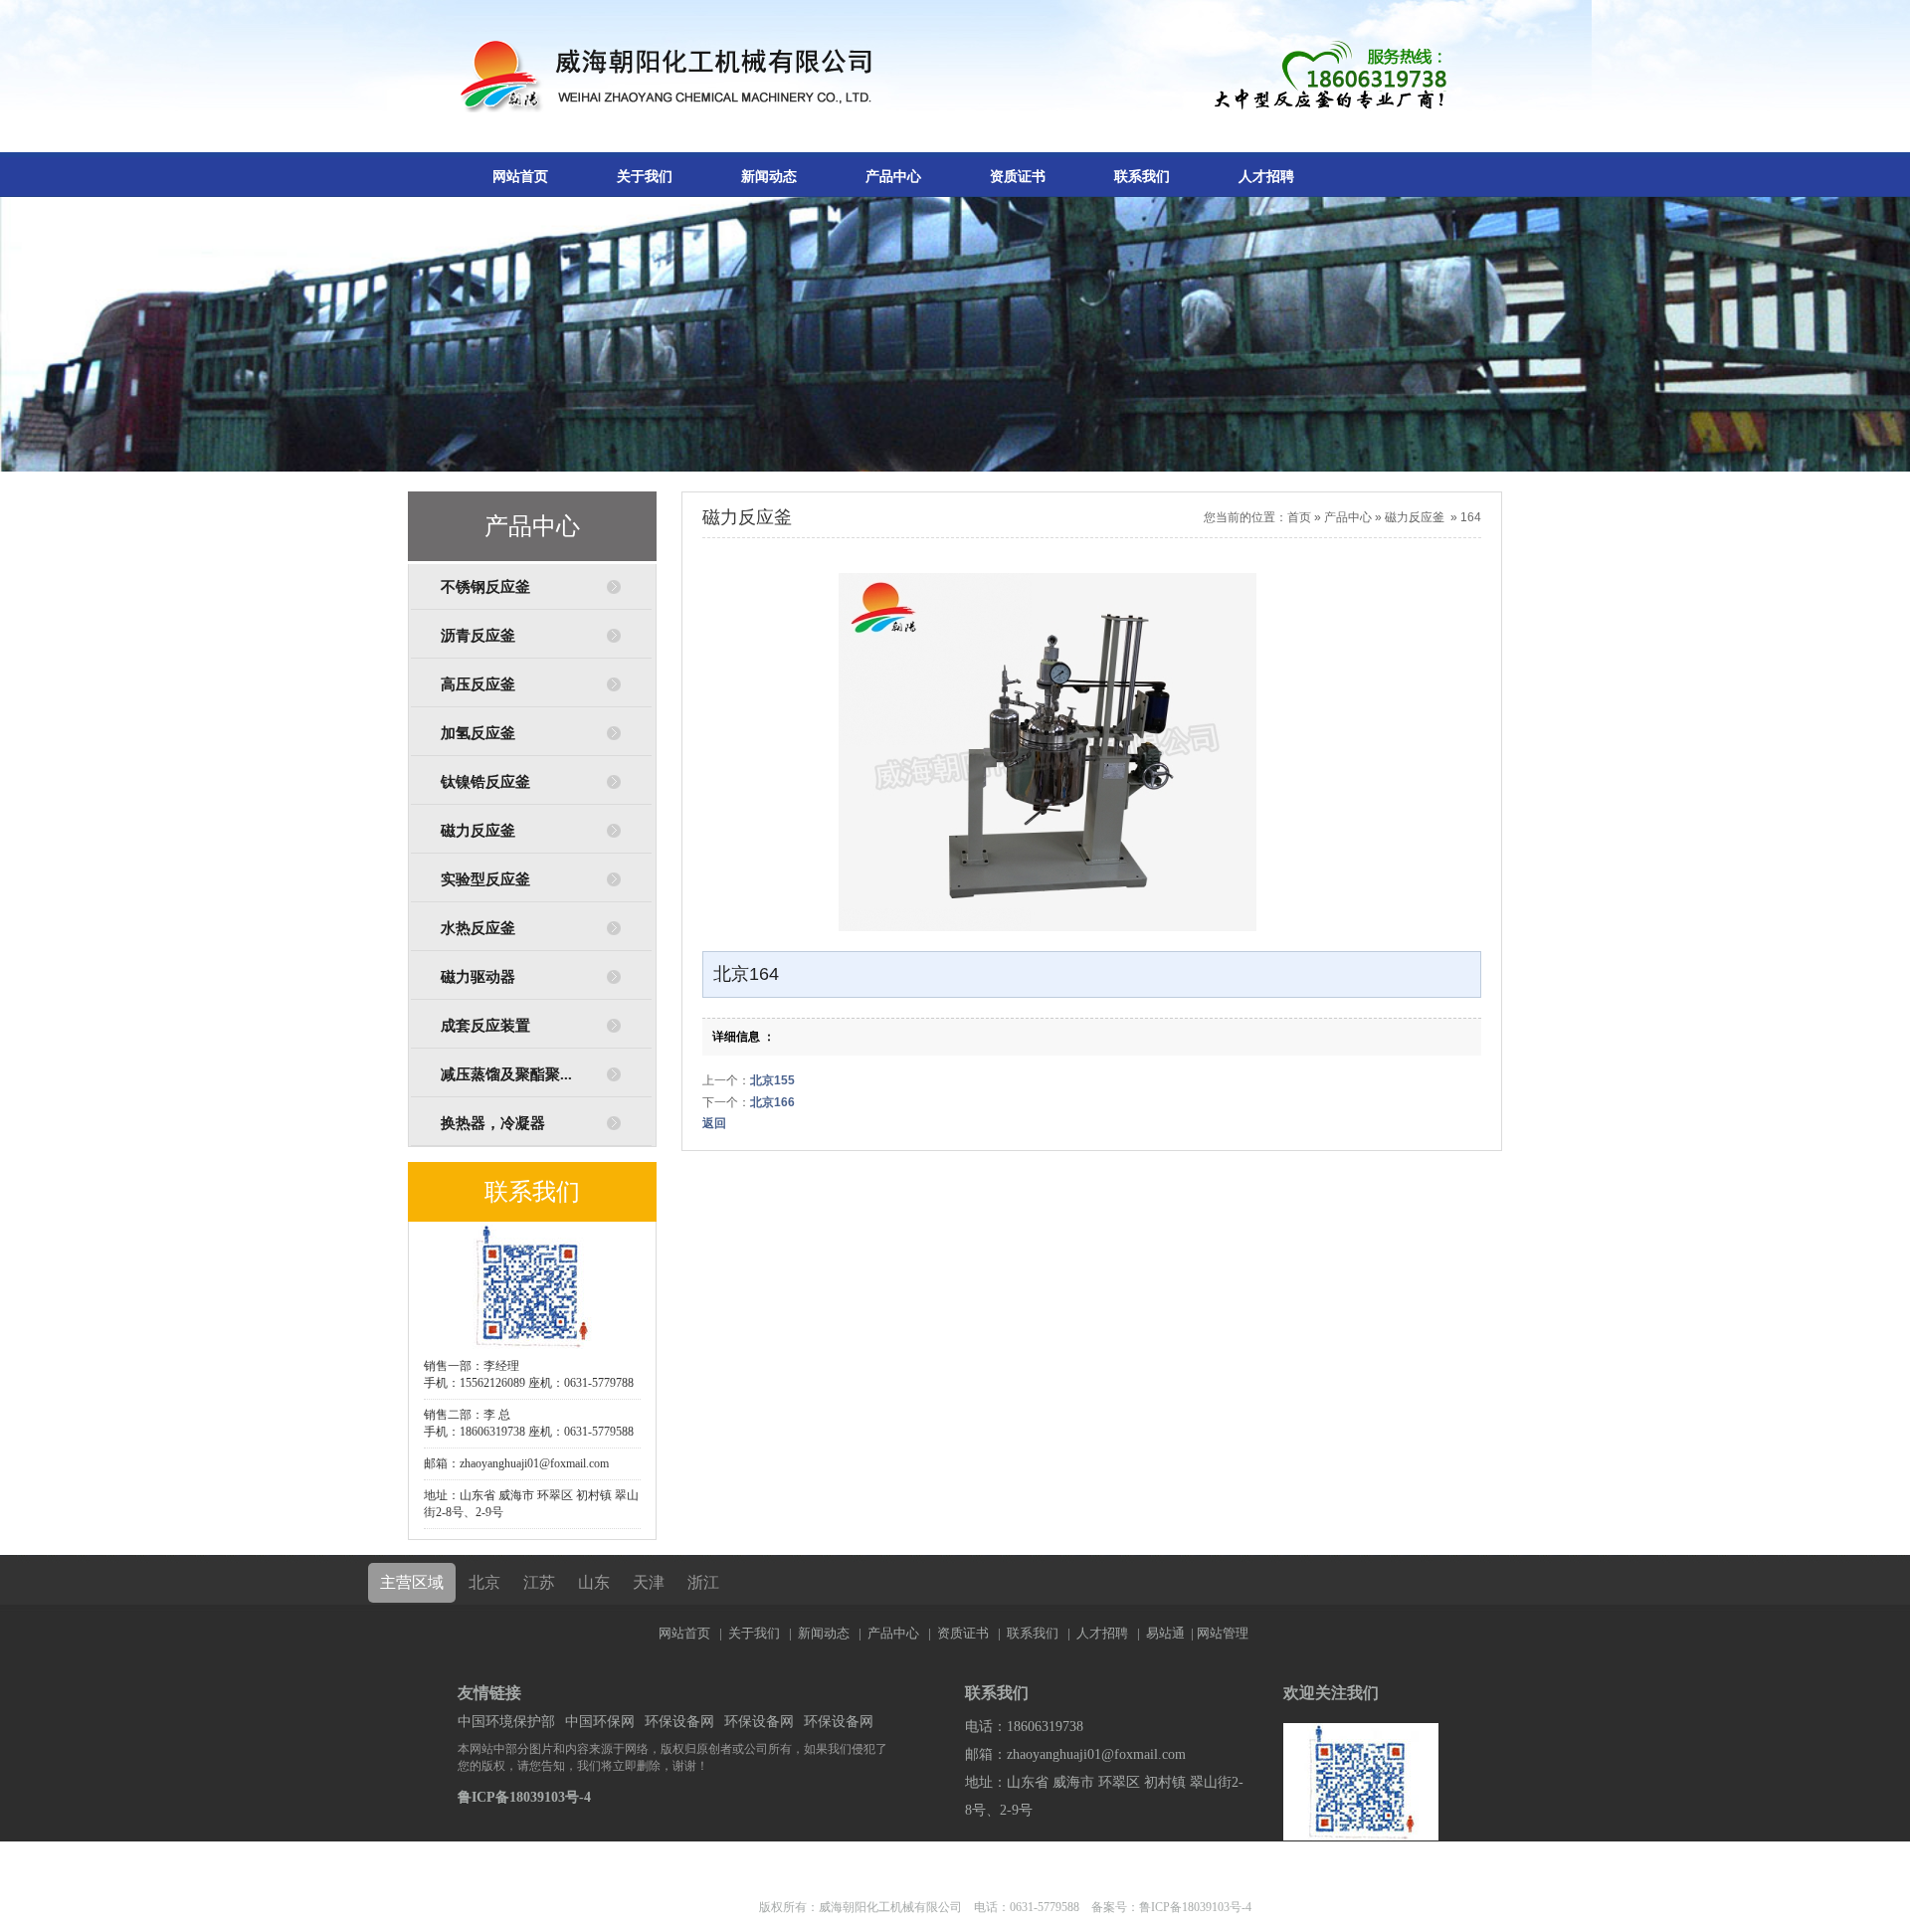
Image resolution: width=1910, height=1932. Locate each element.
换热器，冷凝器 (493, 1123)
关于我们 (645, 177)
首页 (1299, 517)
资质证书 (1018, 177)
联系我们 (1142, 177)
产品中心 (893, 177)
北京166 (772, 1102)
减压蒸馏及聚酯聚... (506, 1074)
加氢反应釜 (478, 733)
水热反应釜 (478, 928)
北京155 (772, 1080)
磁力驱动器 (478, 977)
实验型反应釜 (485, 879)
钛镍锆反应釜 (485, 782)
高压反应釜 (478, 684)
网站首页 (520, 177)
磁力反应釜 (478, 831)
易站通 (1171, 1633)
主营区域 (412, 1582)
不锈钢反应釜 (485, 587)
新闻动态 (769, 177)
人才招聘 (1266, 177)
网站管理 (1223, 1633)
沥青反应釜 (478, 636)
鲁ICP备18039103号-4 (524, 1797)
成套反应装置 (485, 1026)
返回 (714, 1123)
